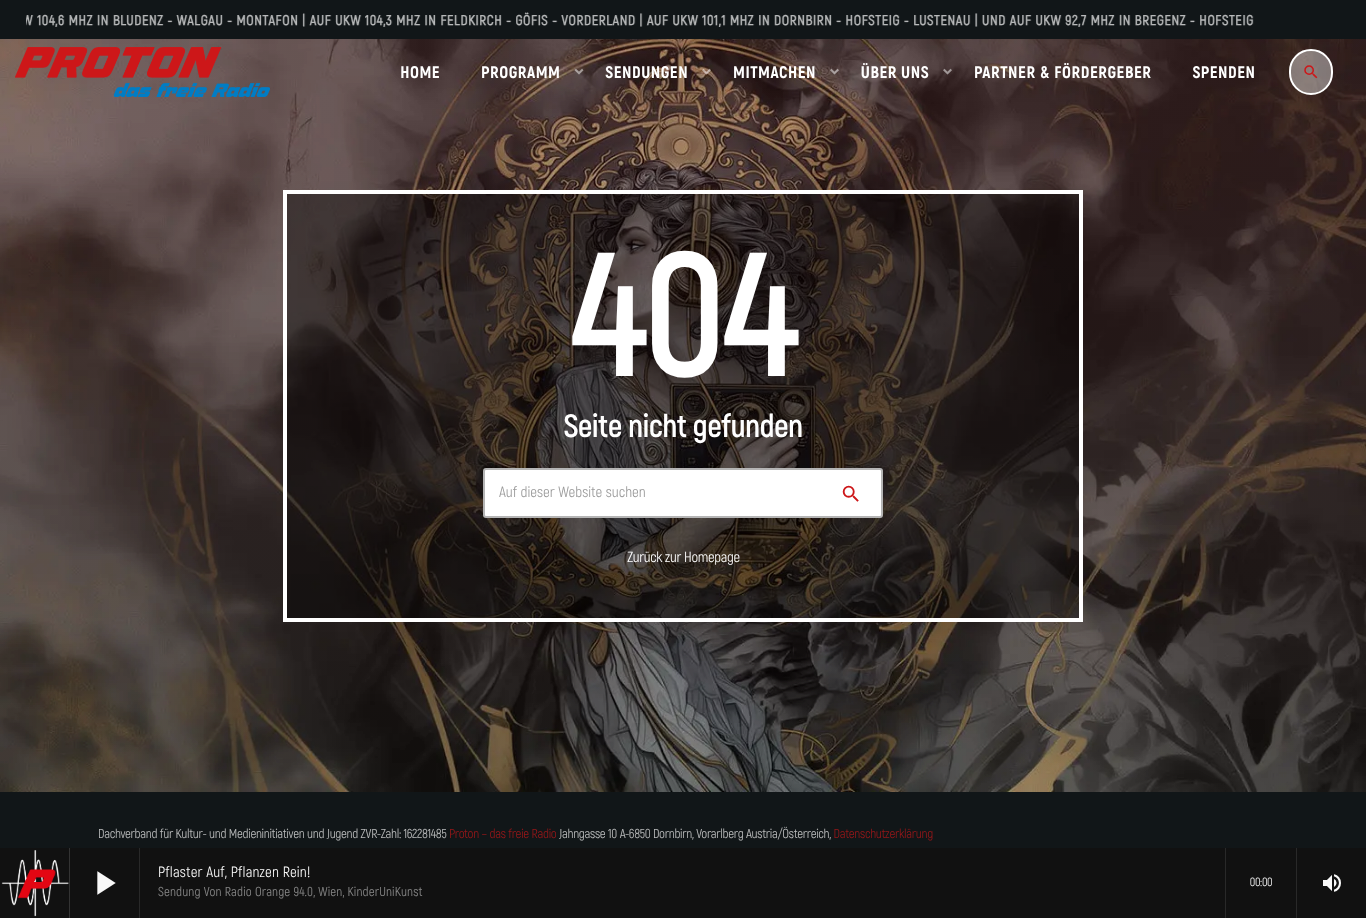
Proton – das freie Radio (502, 834)
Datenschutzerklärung (883, 834)
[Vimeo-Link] (142, 72)
